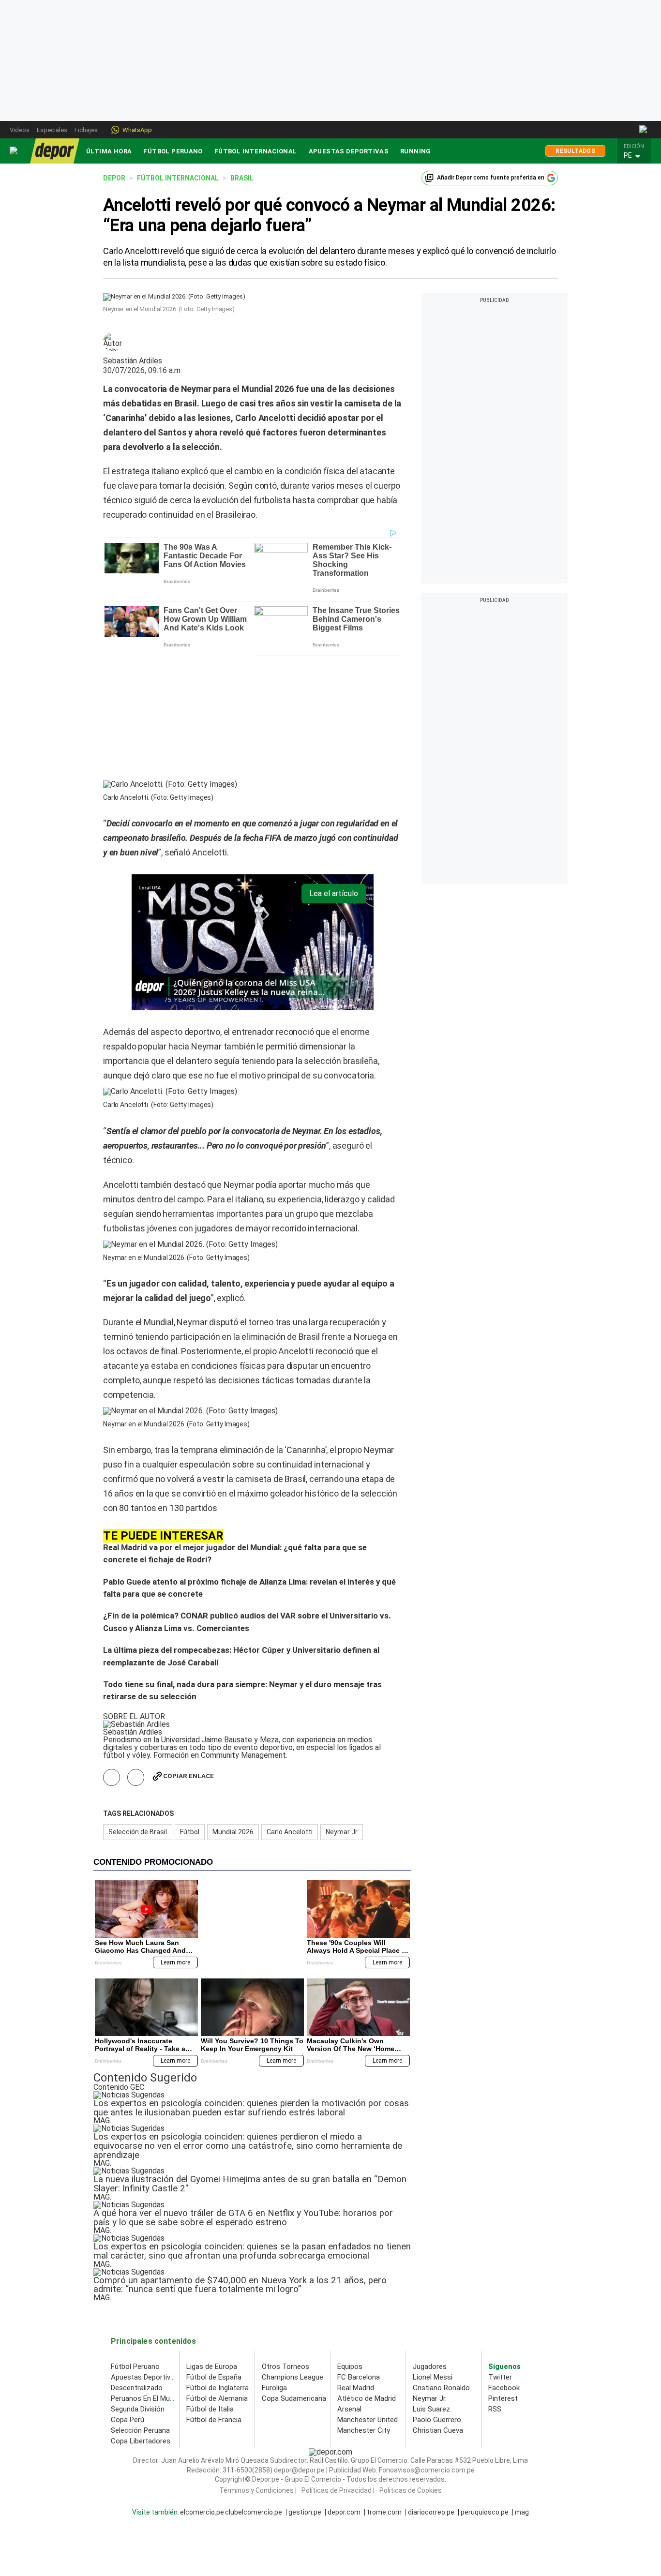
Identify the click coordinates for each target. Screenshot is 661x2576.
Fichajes (86, 130)
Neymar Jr (342, 1707)
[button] (637, 156)
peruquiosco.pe (485, 2388)
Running (416, 151)
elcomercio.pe (202, 2388)
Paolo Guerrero (437, 2295)
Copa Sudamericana (294, 2274)
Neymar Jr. (430, 2274)
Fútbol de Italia (210, 2285)
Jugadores (430, 2242)
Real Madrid (356, 2263)
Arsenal (349, 2285)
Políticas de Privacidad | (338, 2366)
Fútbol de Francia (214, 2295)
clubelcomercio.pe (254, 2388)
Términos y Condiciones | (258, 2366)
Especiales (52, 130)
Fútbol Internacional (256, 151)
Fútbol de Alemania (217, 2274)
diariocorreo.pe (431, 2388)
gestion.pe (305, 2388)
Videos (20, 130)
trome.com (384, 2388)
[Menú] (14, 151)
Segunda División (138, 2285)
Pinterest (503, 2274)
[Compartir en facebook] (112, 1653)
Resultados (575, 151)
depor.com (344, 2388)
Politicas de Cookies (411, 2366)
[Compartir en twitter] (136, 1653)
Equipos (350, 2242)
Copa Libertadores (141, 2317)
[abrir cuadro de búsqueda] (644, 130)
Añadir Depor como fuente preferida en (491, 178)
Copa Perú (128, 2295)
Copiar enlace (188, 1652)
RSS (495, 2285)
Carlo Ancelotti (290, 1707)
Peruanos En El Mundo (146, 2274)
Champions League (293, 2253)
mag (522, 2388)
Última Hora (109, 151)
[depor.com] (55, 151)
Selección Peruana (140, 2306)
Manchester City (364, 2306)
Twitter (500, 2253)
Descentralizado (137, 2263)
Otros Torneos (285, 2242)
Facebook (504, 2263)
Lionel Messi (433, 2253)
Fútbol (190, 1707)
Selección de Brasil (138, 1707)
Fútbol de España (214, 2253)
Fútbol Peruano (173, 151)
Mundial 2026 (233, 1707)
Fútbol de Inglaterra (218, 2263)
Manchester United (368, 2295)
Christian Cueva (438, 2306)
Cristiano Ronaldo (441, 2263)
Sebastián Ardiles (133, 361)
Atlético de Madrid (367, 2274)
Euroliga (274, 2263)
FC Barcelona (359, 2253)
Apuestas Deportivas (349, 151)
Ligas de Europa (212, 2242)
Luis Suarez (431, 2285)
